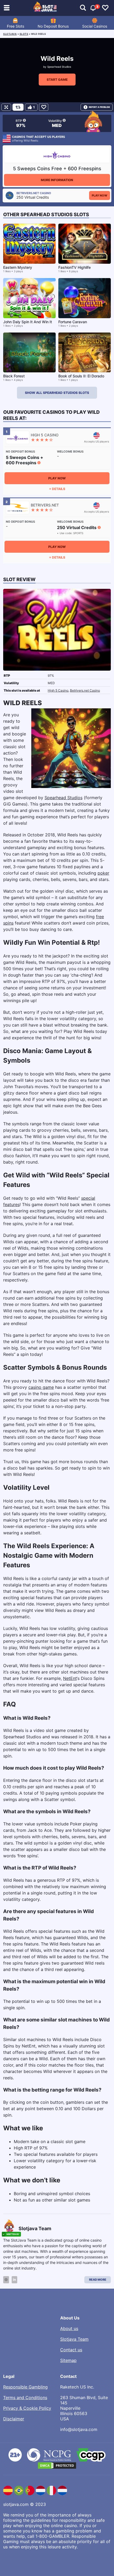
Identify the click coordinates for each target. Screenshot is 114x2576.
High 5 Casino (58, 690)
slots (24, 34)
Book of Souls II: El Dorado (81, 376)
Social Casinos (95, 26)
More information (57, 180)
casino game (41, 1387)
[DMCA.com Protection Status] (57, 2466)
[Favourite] (44, 107)
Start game (57, 80)
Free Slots (16, 26)
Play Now (100, 195)
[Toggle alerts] (83, 8)
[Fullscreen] (6, 107)
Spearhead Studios (59, 67)
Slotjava (10, 34)
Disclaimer (14, 2419)
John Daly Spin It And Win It (28, 322)
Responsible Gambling (25, 2387)
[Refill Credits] (18, 107)
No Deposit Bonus (53, 26)
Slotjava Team (74, 2339)
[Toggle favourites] (105, 8)
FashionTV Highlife (74, 267)
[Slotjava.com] (45, 8)
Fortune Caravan (73, 322)
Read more (98, 2280)
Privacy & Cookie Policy (27, 2408)
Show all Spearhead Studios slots (57, 393)
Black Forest (14, 376)
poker (103, 873)
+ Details (57, 489)
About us (69, 2328)
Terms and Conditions (25, 2398)
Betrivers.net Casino (85, 690)
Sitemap (68, 2360)
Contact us (71, 2350)
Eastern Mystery (18, 267)
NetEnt (70, 1678)
